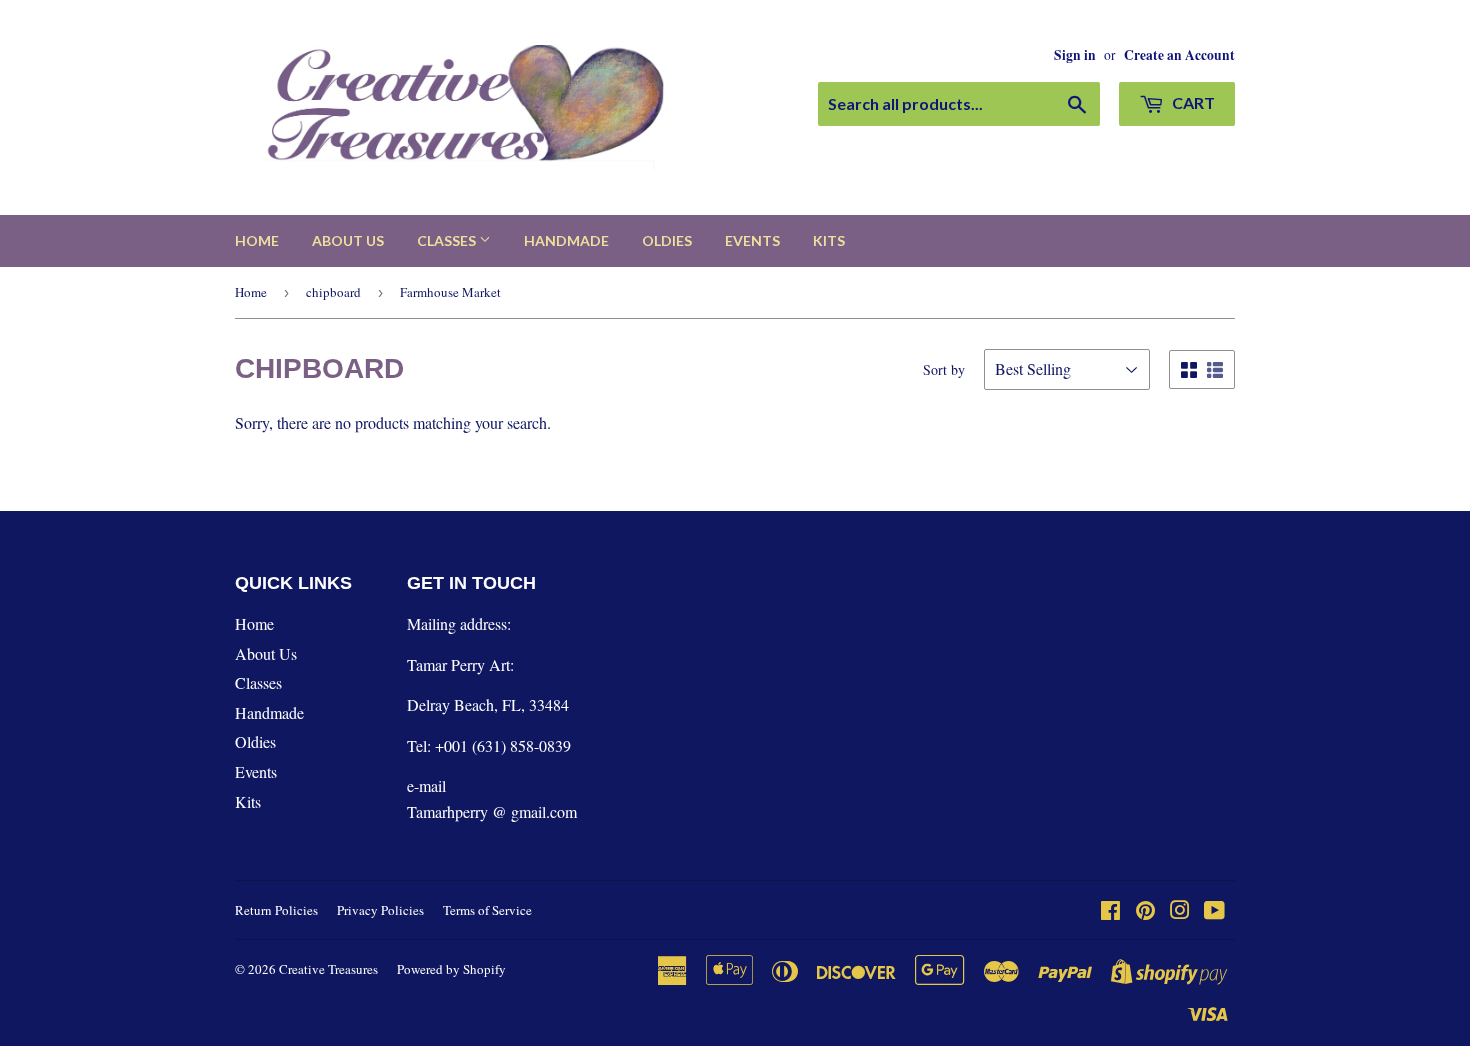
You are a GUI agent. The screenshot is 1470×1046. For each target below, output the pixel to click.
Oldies (667, 240)
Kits (829, 240)
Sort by (944, 369)
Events (752, 240)
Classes (448, 240)
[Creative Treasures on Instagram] (1180, 911)
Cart (1192, 102)
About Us (348, 240)
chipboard (333, 292)
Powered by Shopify (451, 969)
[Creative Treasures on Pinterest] (1145, 911)
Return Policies (276, 910)
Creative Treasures (328, 969)
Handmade (566, 240)
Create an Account (1179, 55)
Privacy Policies (380, 910)
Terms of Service (487, 910)
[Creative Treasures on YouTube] (1214, 911)
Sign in (1075, 55)
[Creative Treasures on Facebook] (1110, 911)
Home (257, 240)
